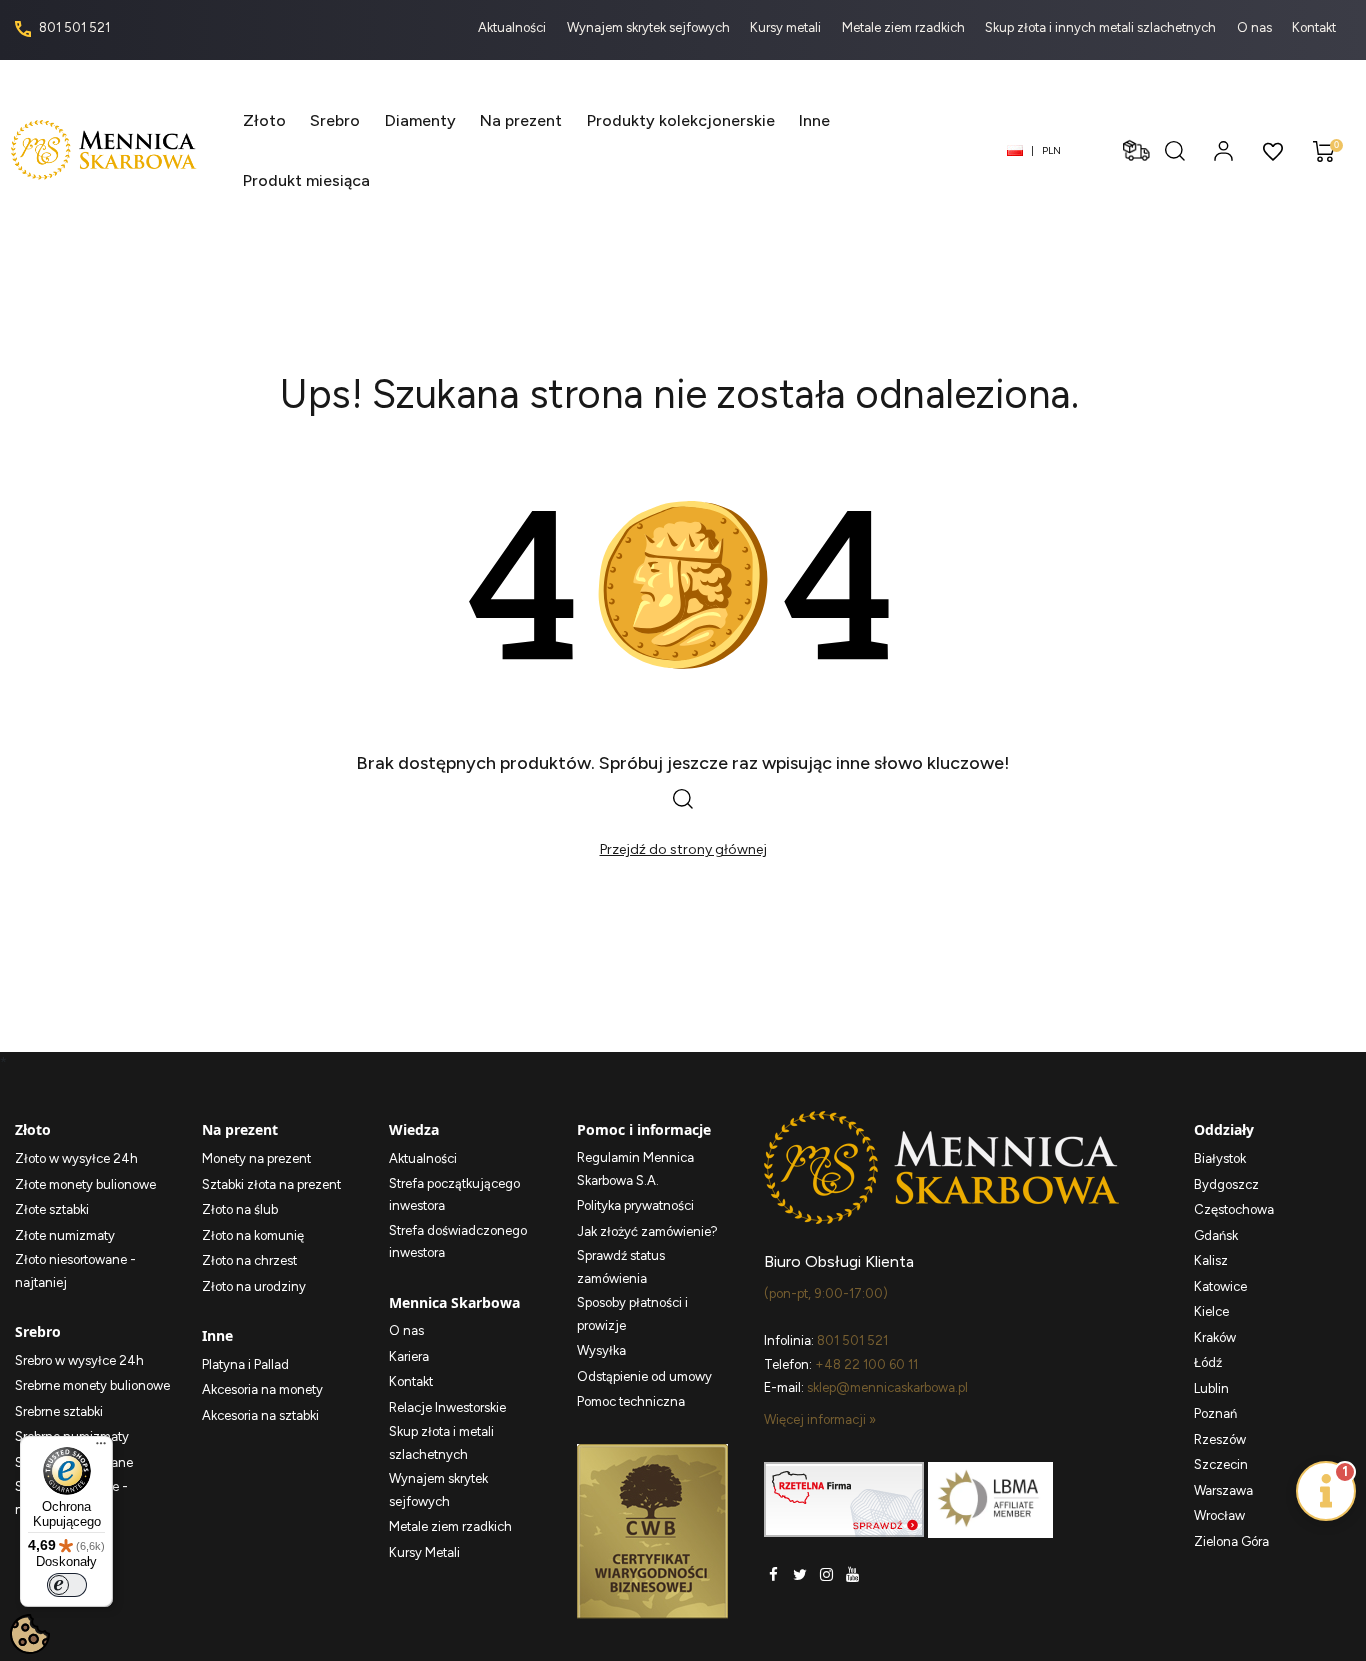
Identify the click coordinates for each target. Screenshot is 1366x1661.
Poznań (1215, 1413)
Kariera (409, 1356)
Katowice (1220, 1286)
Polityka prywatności (635, 1205)
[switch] (67, 1585)
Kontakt (1314, 27)
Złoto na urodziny (254, 1286)
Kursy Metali (424, 1552)
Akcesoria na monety (262, 1389)
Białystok (1220, 1158)
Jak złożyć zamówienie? (647, 1231)
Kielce (1211, 1311)
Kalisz (1211, 1260)
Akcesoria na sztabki (260, 1415)
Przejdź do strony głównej (683, 849)
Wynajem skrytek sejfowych (650, 27)
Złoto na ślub (240, 1209)
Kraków (1215, 1337)
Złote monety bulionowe (85, 1184)
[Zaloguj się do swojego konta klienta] (1223, 150)
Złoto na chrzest (249, 1260)
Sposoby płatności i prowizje (632, 1314)
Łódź (1208, 1362)
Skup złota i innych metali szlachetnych (1102, 27)
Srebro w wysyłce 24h (79, 1360)
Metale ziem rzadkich (905, 27)
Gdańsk (1216, 1235)
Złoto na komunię (253, 1235)
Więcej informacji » (820, 1419)
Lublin (1211, 1388)
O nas (1256, 27)
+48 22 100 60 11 (866, 1364)
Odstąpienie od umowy (644, 1376)
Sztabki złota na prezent (271, 1184)
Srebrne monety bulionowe (92, 1385)
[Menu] (101, 1448)
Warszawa (1223, 1490)
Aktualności (513, 27)
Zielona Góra (1231, 1541)
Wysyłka (601, 1350)
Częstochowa (1234, 1209)
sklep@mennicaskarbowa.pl (887, 1387)
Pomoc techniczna (631, 1401)
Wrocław (1219, 1515)
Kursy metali (787, 27)
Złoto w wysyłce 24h (76, 1158)
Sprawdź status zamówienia (621, 1267)
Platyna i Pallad (245, 1364)
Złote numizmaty (65, 1235)
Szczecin (1221, 1464)
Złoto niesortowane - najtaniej (75, 1271)
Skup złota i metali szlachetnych (441, 1443)
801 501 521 (73, 27)
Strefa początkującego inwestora (454, 1195)
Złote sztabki (52, 1209)
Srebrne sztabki (59, 1411)
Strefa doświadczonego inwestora (458, 1242)
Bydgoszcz (1226, 1184)
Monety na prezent (256, 1158)
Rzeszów (1220, 1439)
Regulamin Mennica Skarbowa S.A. (635, 1169)
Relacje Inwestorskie (447, 1407)
